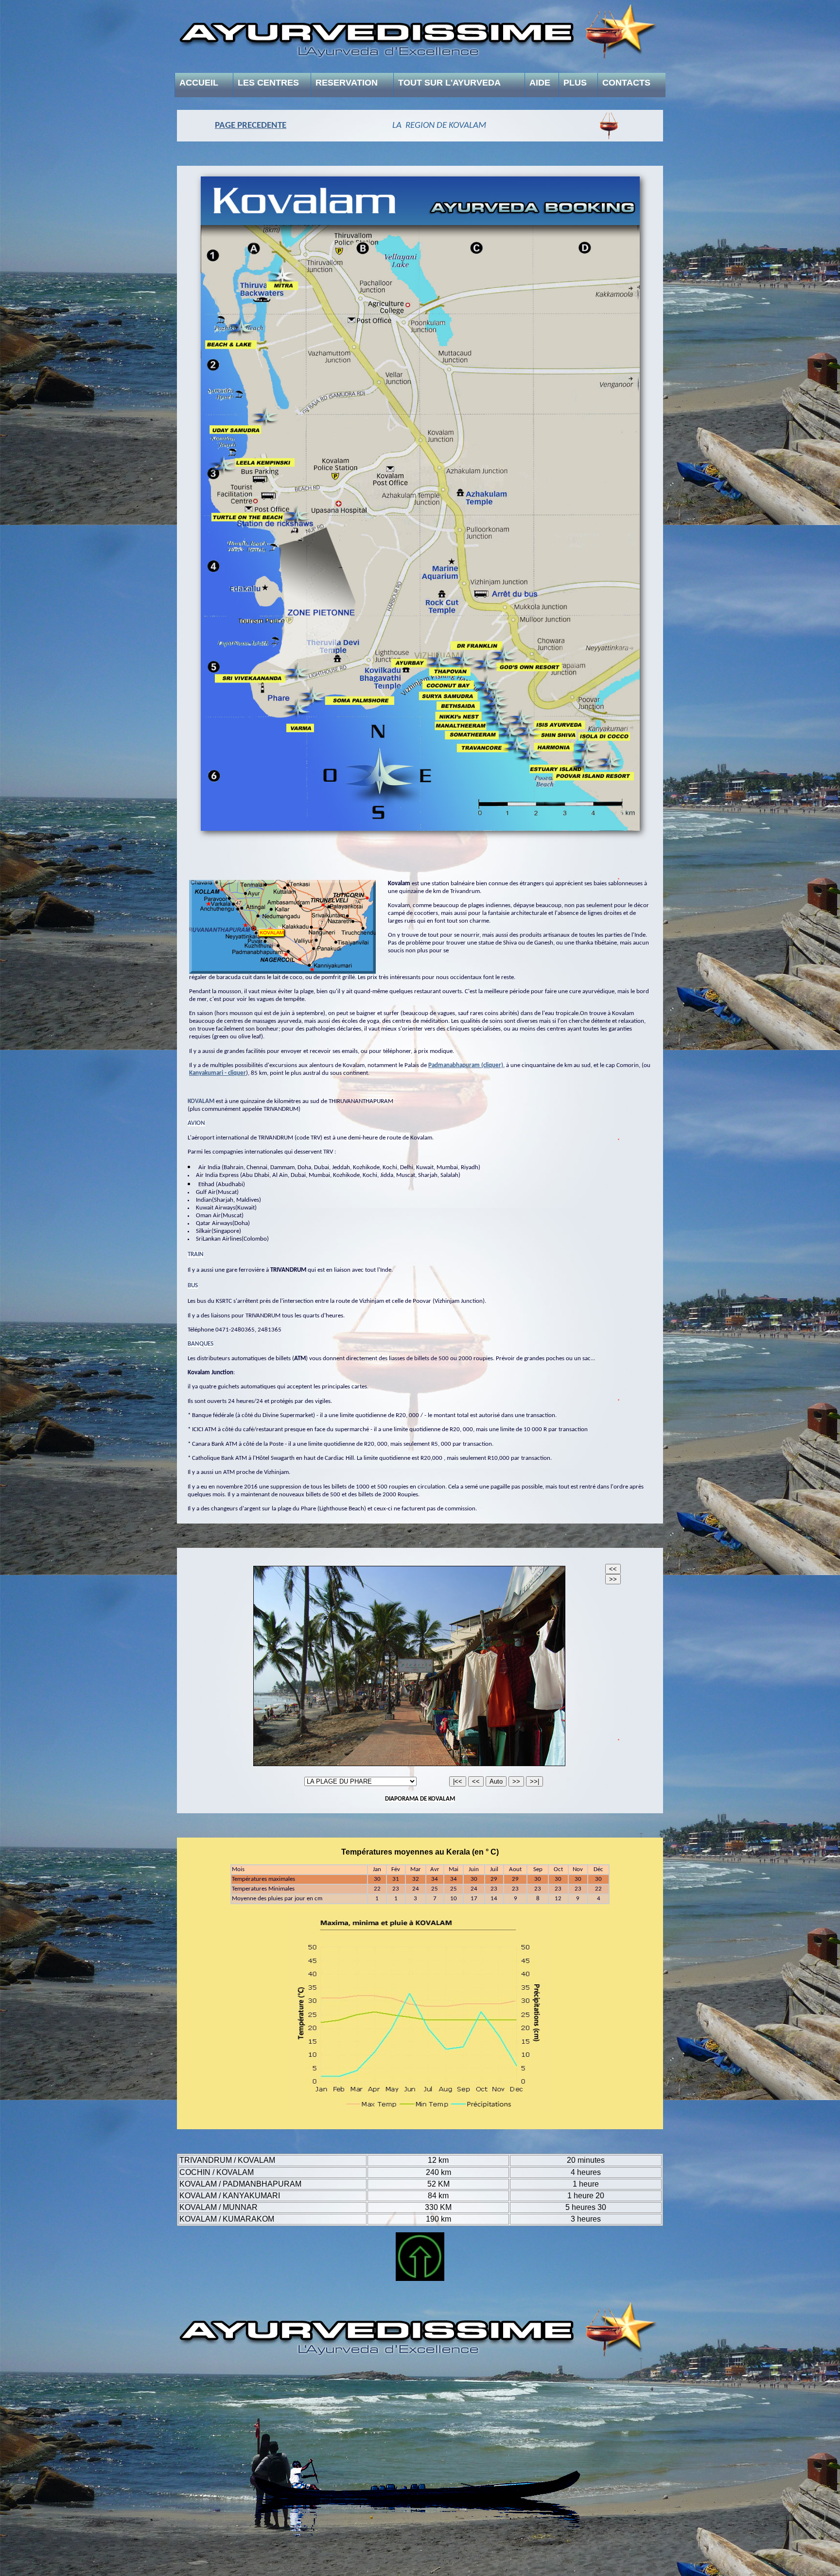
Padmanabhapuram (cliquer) (466, 1065)
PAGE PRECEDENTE (251, 126)
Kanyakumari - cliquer (218, 1073)
